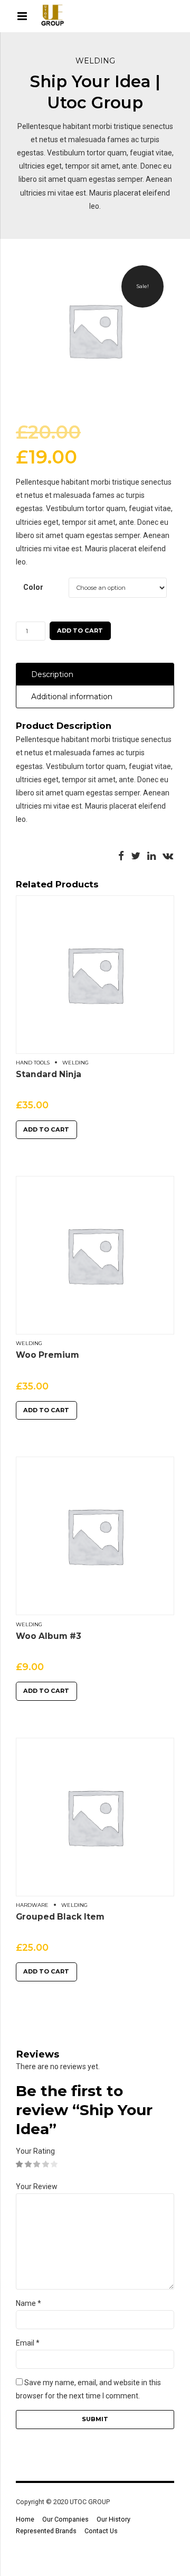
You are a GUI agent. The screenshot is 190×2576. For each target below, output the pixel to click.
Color (33, 587)
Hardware (32, 1905)
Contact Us (101, 2531)
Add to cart (80, 631)
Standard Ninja (49, 1074)
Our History (113, 2519)
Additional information (72, 697)
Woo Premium (47, 1355)
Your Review (37, 2186)
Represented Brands (46, 2531)
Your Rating (35, 2151)
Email (28, 2343)
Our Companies (65, 2519)
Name (28, 2303)
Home (25, 2519)
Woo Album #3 (49, 1636)
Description (52, 674)
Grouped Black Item (60, 1917)
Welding (95, 61)
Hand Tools (33, 1063)
